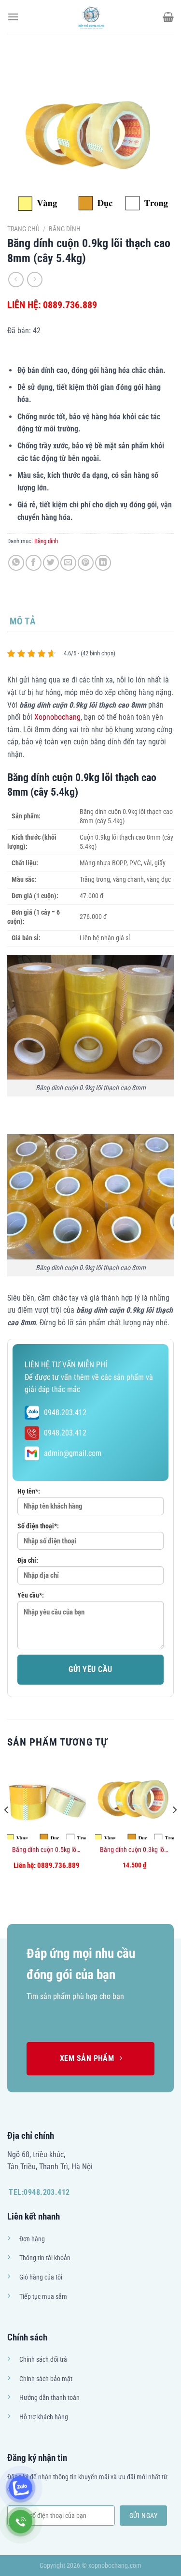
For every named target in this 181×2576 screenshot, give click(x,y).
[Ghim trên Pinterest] (86, 563)
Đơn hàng (32, 2239)
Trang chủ (23, 229)
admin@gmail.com (73, 1453)
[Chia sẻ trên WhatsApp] (16, 563)
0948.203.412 (65, 1413)
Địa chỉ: (28, 1561)
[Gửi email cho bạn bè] (68, 563)
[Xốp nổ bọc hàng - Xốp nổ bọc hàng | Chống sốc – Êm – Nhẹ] (91, 17)
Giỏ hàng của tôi (41, 2277)
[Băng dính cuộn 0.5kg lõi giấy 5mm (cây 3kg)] (47, 1800)
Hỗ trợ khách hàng (44, 2417)
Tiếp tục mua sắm (43, 2297)
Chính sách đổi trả (43, 2360)
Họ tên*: (29, 1491)
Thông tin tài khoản (45, 2258)
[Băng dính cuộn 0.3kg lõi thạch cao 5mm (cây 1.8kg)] (134, 1800)
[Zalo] (21, 2488)
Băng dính (65, 229)
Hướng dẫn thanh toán (49, 2398)
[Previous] (7, 1830)
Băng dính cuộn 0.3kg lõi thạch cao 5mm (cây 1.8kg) (134, 1850)
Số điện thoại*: (38, 1526)
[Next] (174, 1830)
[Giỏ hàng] (168, 17)
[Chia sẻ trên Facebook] (34, 563)
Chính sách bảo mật (46, 2379)
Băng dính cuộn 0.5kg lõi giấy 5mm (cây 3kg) (47, 1850)
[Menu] (13, 17)
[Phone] (21, 2522)
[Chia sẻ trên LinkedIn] (103, 563)
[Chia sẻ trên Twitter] (51, 563)
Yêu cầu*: (31, 1595)
